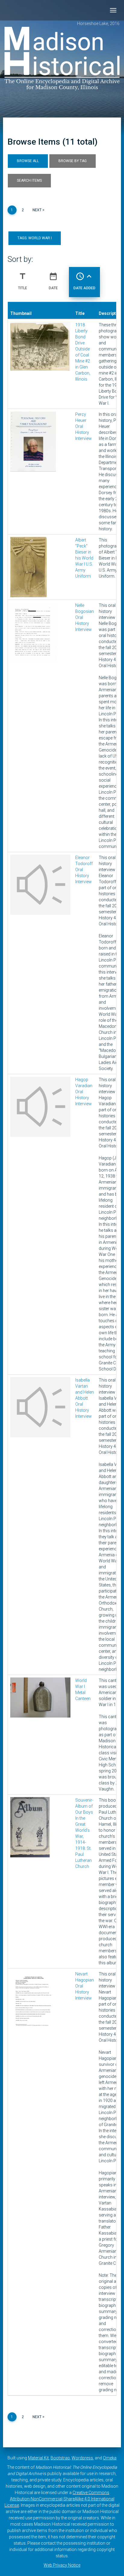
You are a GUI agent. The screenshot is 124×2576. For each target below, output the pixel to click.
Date (53, 281)
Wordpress (82, 2458)
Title (23, 281)
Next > (39, 210)
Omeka (110, 2458)
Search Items (29, 180)
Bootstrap (60, 2458)
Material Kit (38, 2458)
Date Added (84, 281)
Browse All (28, 161)
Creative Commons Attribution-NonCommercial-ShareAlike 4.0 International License (59, 2499)
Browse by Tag (73, 161)
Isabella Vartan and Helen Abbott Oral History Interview (85, 1398)
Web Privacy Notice (62, 2565)
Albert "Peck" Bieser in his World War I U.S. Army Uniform (84, 558)
